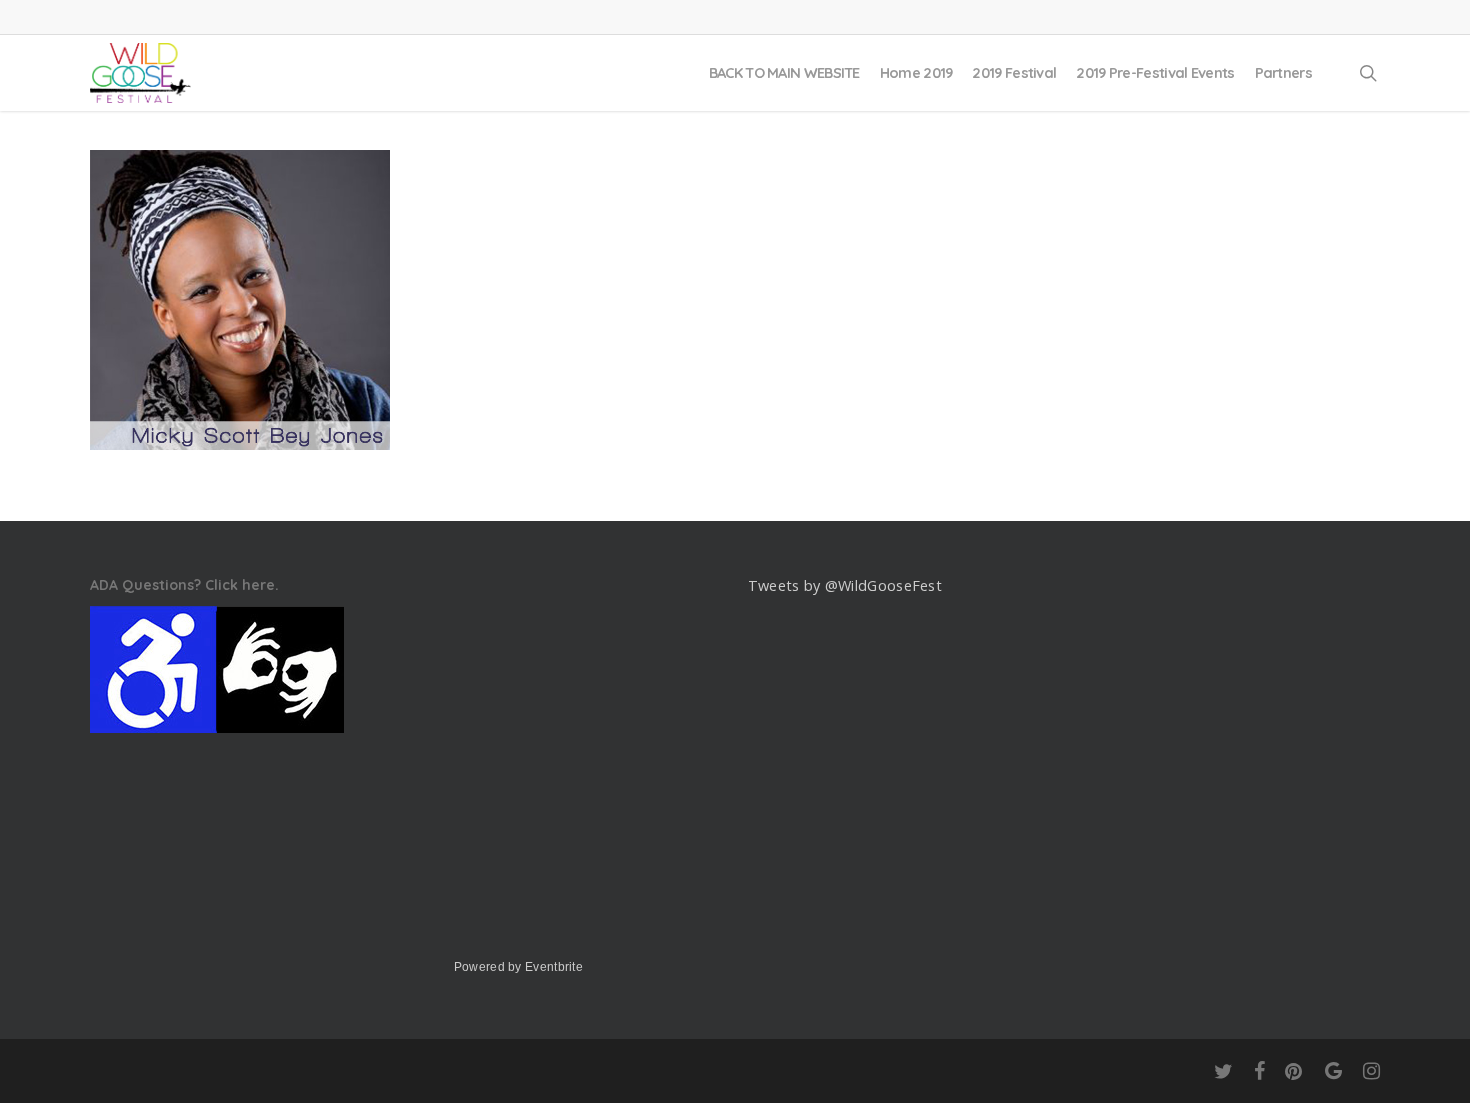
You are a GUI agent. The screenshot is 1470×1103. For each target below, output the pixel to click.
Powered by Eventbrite (518, 967)
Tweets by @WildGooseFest (845, 585)
